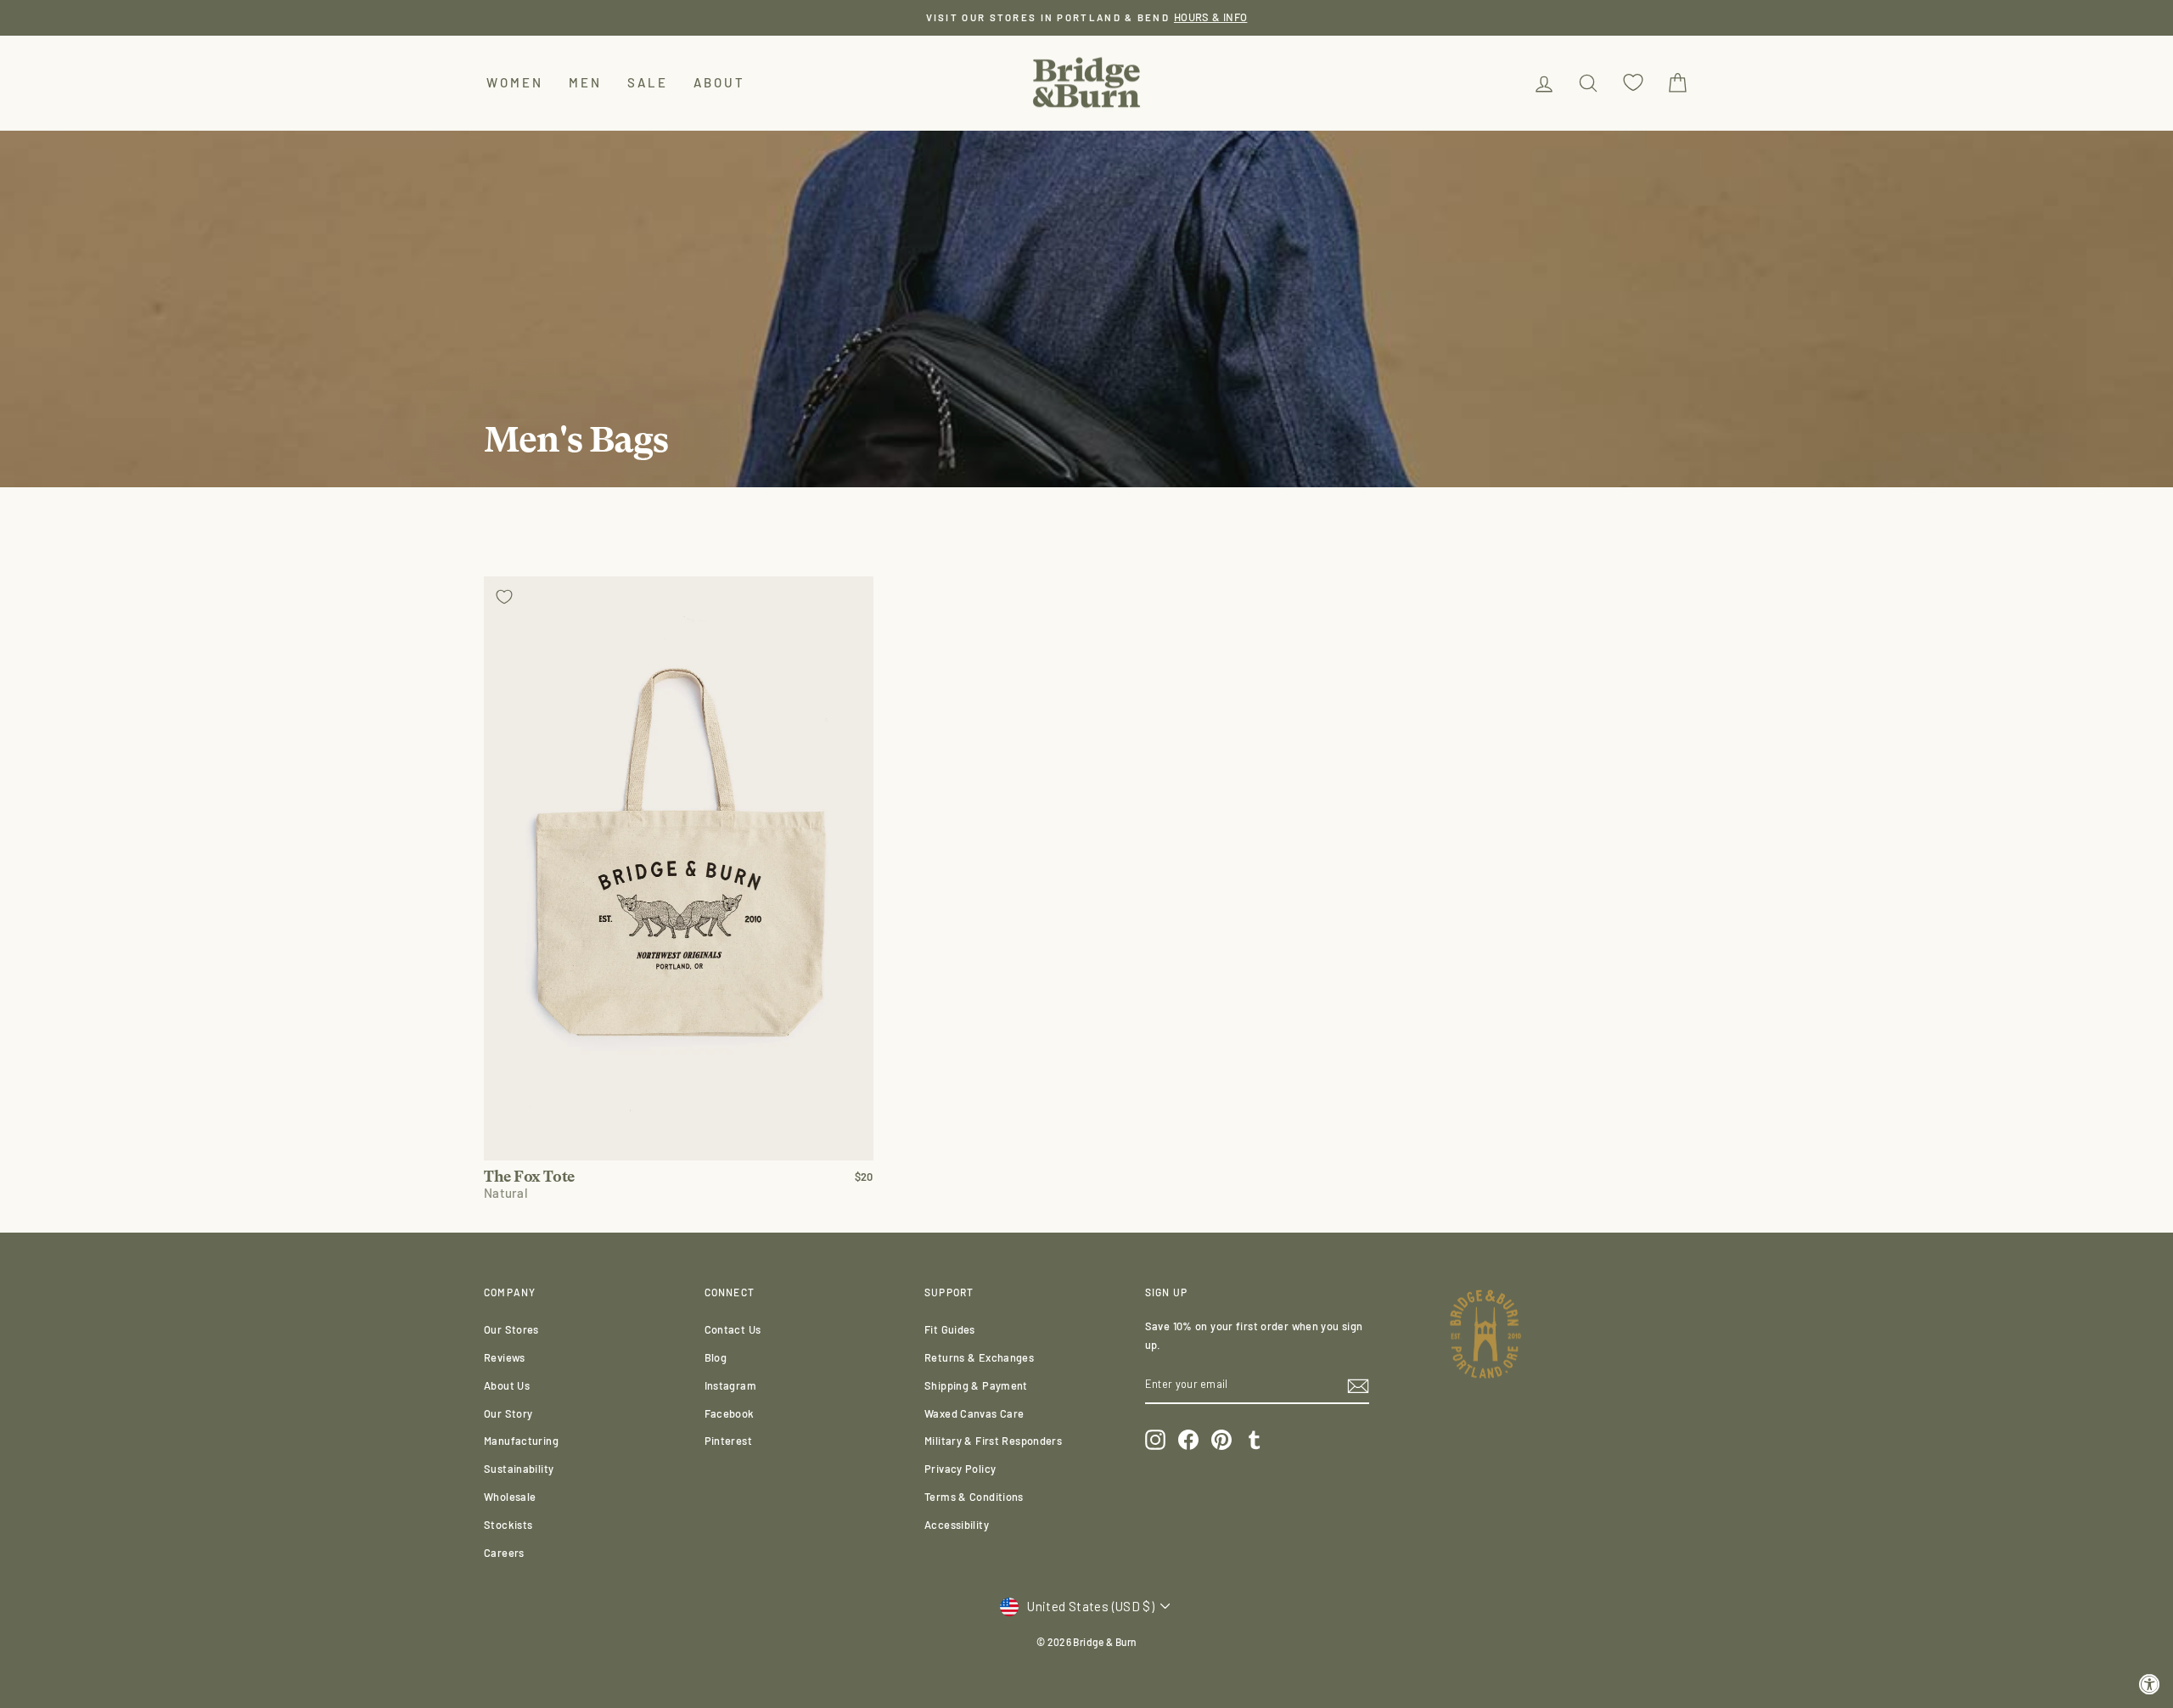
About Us (507, 1385)
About (719, 82)
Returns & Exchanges (979, 1357)
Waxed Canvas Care (974, 1413)
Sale (648, 82)
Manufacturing (521, 1441)
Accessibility (957, 1525)
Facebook (730, 1413)
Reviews (505, 1357)
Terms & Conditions (974, 1497)
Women (515, 82)
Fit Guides (950, 1329)
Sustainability (519, 1469)
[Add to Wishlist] (504, 597)
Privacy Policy (960, 1469)
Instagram (730, 1385)
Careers (504, 1553)
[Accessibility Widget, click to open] (2150, 1685)
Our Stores (511, 1329)
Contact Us (733, 1329)
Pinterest (728, 1441)
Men (585, 82)
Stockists (508, 1525)
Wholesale (510, 1497)
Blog (716, 1357)
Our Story (508, 1413)
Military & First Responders (993, 1441)
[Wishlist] (1633, 83)
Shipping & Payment (976, 1385)
